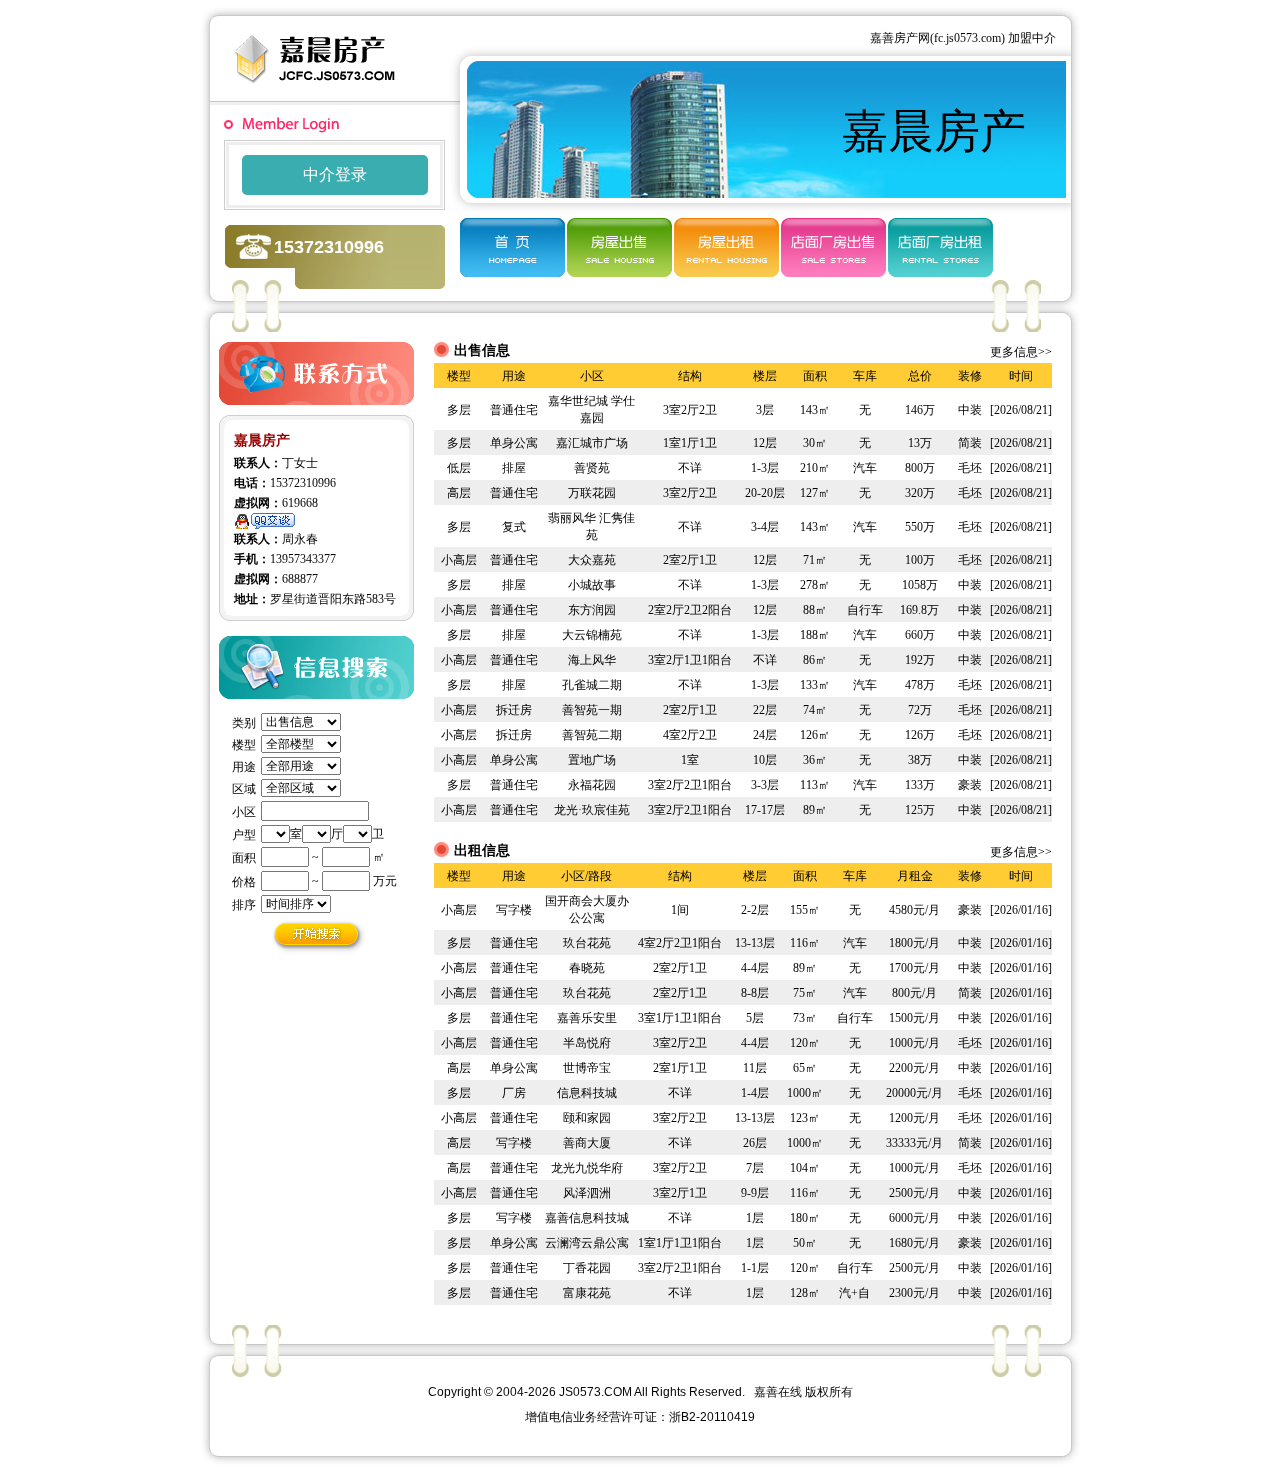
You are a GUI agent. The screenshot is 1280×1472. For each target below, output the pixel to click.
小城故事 (592, 585)
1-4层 (755, 1093)
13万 (920, 443)
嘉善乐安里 (587, 1018)
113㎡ (815, 785)
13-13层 (755, 943)
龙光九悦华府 (587, 1168)
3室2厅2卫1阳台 (690, 785)
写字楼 (514, 910)
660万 (920, 635)
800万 (920, 468)
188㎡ (815, 635)
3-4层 (765, 527)
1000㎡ (805, 1093)
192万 (920, 660)
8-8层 (755, 993)
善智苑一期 (592, 710)
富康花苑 (587, 1293)
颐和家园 (587, 1118)
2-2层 (755, 910)
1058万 (920, 585)
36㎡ (815, 760)
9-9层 (755, 1193)
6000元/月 (914, 1218)
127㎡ (815, 493)
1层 (755, 1218)
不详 (690, 468)
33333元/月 (914, 1143)
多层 (459, 410)
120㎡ (805, 1043)
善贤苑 (592, 468)
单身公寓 (514, 443)
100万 (920, 560)
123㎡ (805, 1118)
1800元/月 (914, 943)
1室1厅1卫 (690, 443)
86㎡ (815, 660)
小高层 (459, 560)
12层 (765, 443)
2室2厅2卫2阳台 (690, 610)
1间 (680, 910)
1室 (690, 760)
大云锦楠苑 (592, 635)
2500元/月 (914, 1193)
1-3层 (765, 468)
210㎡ (815, 468)
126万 (920, 735)
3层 (765, 410)
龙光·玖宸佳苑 (592, 810)
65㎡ (805, 1068)
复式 (514, 527)
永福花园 (592, 785)
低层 (459, 468)
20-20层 (765, 493)
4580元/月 (914, 910)
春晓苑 (587, 968)
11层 (755, 1068)
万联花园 (592, 493)
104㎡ (805, 1168)
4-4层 (755, 968)
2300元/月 (914, 1293)
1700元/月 (914, 968)
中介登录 (335, 174)
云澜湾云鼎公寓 (587, 1243)
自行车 (865, 610)
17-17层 (765, 810)
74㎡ (815, 710)
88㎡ (815, 610)
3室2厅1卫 (680, 1193)
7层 (755, 1168)
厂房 (514, 1093)
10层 (765, 760)
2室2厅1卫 (690, 560)
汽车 (865, 468)
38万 (920, 760)
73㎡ (805, 1018)
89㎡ (815, 810)
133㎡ (815, 685)
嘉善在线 (778, 1392)
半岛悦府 (587, 1043)
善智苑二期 (592, 735)
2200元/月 (914, 1068)
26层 (755, 1143)
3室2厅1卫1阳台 (690, 660)
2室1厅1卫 (680, 1068)
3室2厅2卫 (690, 410)
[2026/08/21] (1021, 410)
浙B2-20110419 (712, 1417)
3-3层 (765, 785)
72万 (920, 710)
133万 (920, 785)
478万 (920, 685)
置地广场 (592, 760)
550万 (920, 527)
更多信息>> (1021, 352)
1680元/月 (914, 1243)
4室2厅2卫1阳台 (680, 943)
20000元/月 (914, 1093)
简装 (970, 443)
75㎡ (805, 993)
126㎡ (815, 735)
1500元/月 (914, 1018)
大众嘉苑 (592, 560)
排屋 (514, 468)
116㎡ (805, 943)
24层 (765, 735)
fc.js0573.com (967, 38)
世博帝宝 (587, 1068)
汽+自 (854, 1293)
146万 (920, 410)
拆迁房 (514, 710)
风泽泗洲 (587, 1193)
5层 (755, 1018)
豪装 (970, 785)
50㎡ (805, 1243)
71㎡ (815, 560)
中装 (970, 410)
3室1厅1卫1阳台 (680, 1018)
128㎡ (805, 1293)
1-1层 (755, 1268)
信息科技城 (587, 1093)
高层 (459, 493)
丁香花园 (587, 1268)
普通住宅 (514, 410)
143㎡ (815, 410)
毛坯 (970, 468)
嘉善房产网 (900, 38)
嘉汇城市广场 (592, 443)
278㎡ (815, 585)
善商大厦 (587, 1143)
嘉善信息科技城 (587, 1218)
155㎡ (805, 910)
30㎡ (815, 443)
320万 (920, 493)
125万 (920, 810)
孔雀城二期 (592, 685)
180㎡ (805, 1218)
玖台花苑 (587, 943)
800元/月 (914, 993)
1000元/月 (914, 1043)
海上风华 (592, 660)
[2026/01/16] (1021, 910)
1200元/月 (914, 1118)
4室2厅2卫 (690, 735)
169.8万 (919, 610)
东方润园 (592, 610)
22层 (765, 710)
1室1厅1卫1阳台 (680, 1243)
